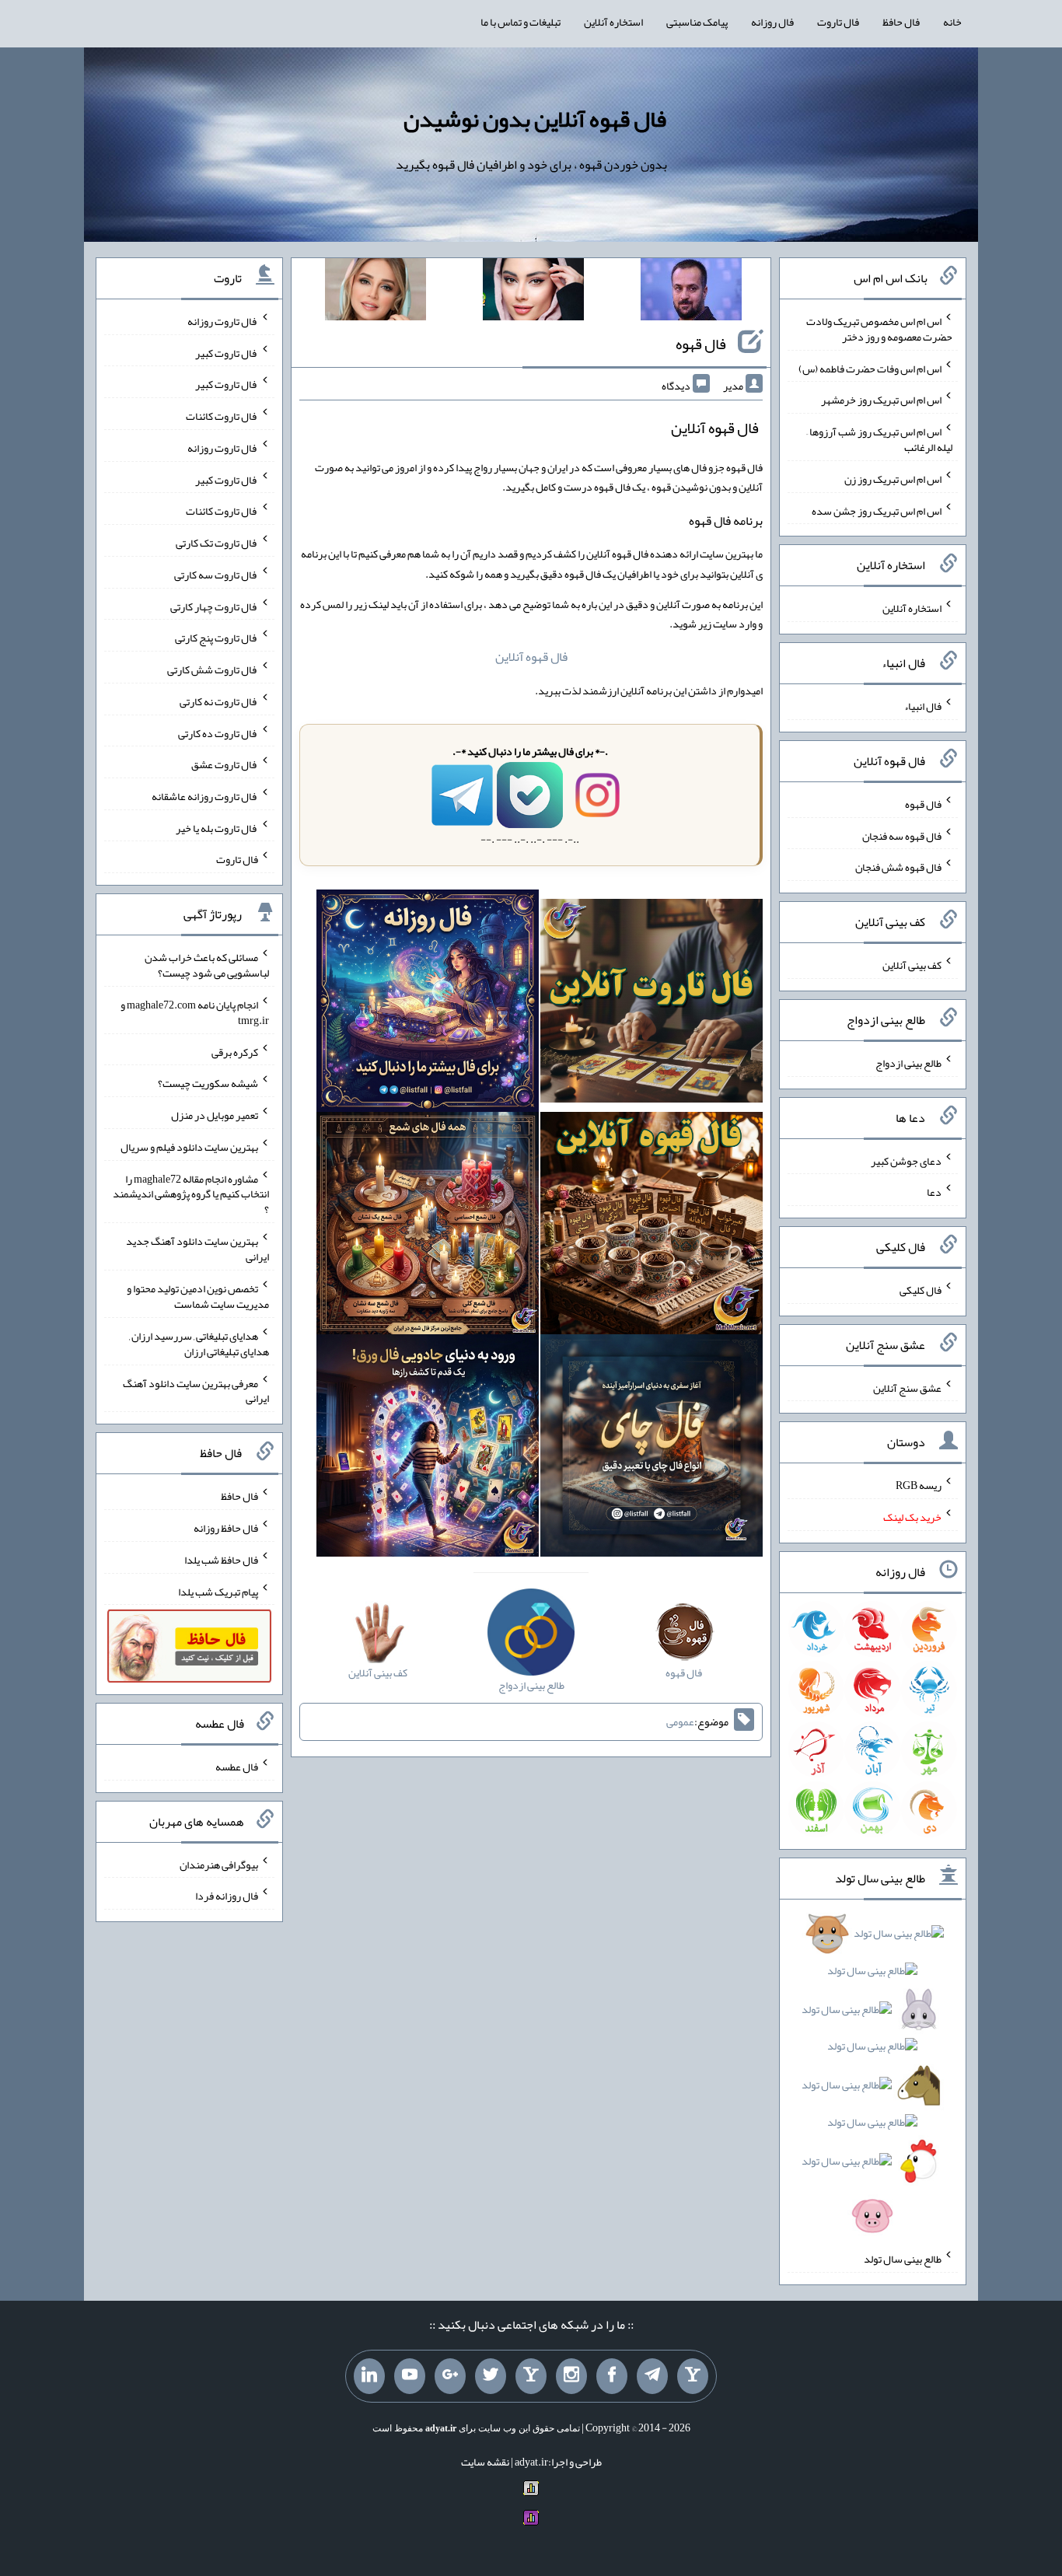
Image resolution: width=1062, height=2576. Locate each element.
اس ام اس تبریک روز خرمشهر (881, 400)
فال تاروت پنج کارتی (217, 638)
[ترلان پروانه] (533, 292)
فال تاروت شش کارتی (213, 669)
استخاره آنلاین (613, 22)
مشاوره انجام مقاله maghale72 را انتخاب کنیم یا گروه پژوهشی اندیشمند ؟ (191, 1194)
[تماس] (531, 2376)
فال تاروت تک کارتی (217, 543)
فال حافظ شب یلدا (221, 1560)
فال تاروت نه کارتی (219, 701)
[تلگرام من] (652, 2376)
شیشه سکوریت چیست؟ (208, 1083)
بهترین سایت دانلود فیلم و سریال (189, 1147)
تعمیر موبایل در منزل (215, 1115)
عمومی (680, 1721)
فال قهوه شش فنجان (898, 867)
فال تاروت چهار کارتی (214, 606)
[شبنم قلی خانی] (376, 292)
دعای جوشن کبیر (906, 1160)
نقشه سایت (485, 2462)
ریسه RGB (919, 1485)
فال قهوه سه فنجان (902, 835)
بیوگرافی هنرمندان (219, 1864)
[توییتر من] (491, 2376)
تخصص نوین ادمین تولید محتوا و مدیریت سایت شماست (198, 1296)
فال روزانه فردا (227, 1896)
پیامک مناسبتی (697, 22)
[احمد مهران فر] (691, 292)
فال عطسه (237, 1767)
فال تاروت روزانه (223, 321)
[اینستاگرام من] (571, 2376)
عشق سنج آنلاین (907, 1387)
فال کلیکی (921, 1290)
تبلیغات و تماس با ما (521, 22)
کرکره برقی (235, 1051)
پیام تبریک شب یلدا (218, 1591)
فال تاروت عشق (225, 764)
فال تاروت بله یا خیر (217, 827)
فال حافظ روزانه (226, 1528)
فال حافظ (901, 22)
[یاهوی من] (693, 2376)
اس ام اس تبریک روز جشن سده (877, 510)
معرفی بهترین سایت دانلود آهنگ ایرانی (196, 1390)
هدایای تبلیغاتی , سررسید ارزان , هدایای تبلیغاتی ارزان (199, 1344)
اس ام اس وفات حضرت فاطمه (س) (870, 368)
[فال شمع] (428, 1226)
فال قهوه (701, 344)
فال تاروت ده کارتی (218, 732)
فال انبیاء (923, 706)
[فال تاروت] (652, 1005)
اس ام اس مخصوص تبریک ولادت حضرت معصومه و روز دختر (879, 329)
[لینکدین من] (369, 2376)
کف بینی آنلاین (912, 965)
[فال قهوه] (652, 1226)
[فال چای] (652, 1449)
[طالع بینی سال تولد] (873, 2080)
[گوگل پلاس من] (450, 2376)
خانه (952, 22)
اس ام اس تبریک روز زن (893, 479)
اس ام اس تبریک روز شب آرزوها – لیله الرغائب (879, 439)
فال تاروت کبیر (227, 352)
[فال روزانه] (428, 1005)
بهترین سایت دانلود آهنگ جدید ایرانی (197, 1249)
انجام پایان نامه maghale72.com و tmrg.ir (195, 1012)
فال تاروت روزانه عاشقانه (205, 796)
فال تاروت (838, 22)
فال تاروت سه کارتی (216, 575)
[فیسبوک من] (612, 2376)
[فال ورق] (428, 1449)
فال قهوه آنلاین (531, 657)
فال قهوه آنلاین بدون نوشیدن (535, 119)
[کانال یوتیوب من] (410, 2376)
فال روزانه (772, 22)
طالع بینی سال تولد (903, 2259)
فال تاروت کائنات (222, 416)
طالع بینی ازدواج (908, 1063)
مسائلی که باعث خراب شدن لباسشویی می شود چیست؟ (207, 965)
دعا (934, 1192)
